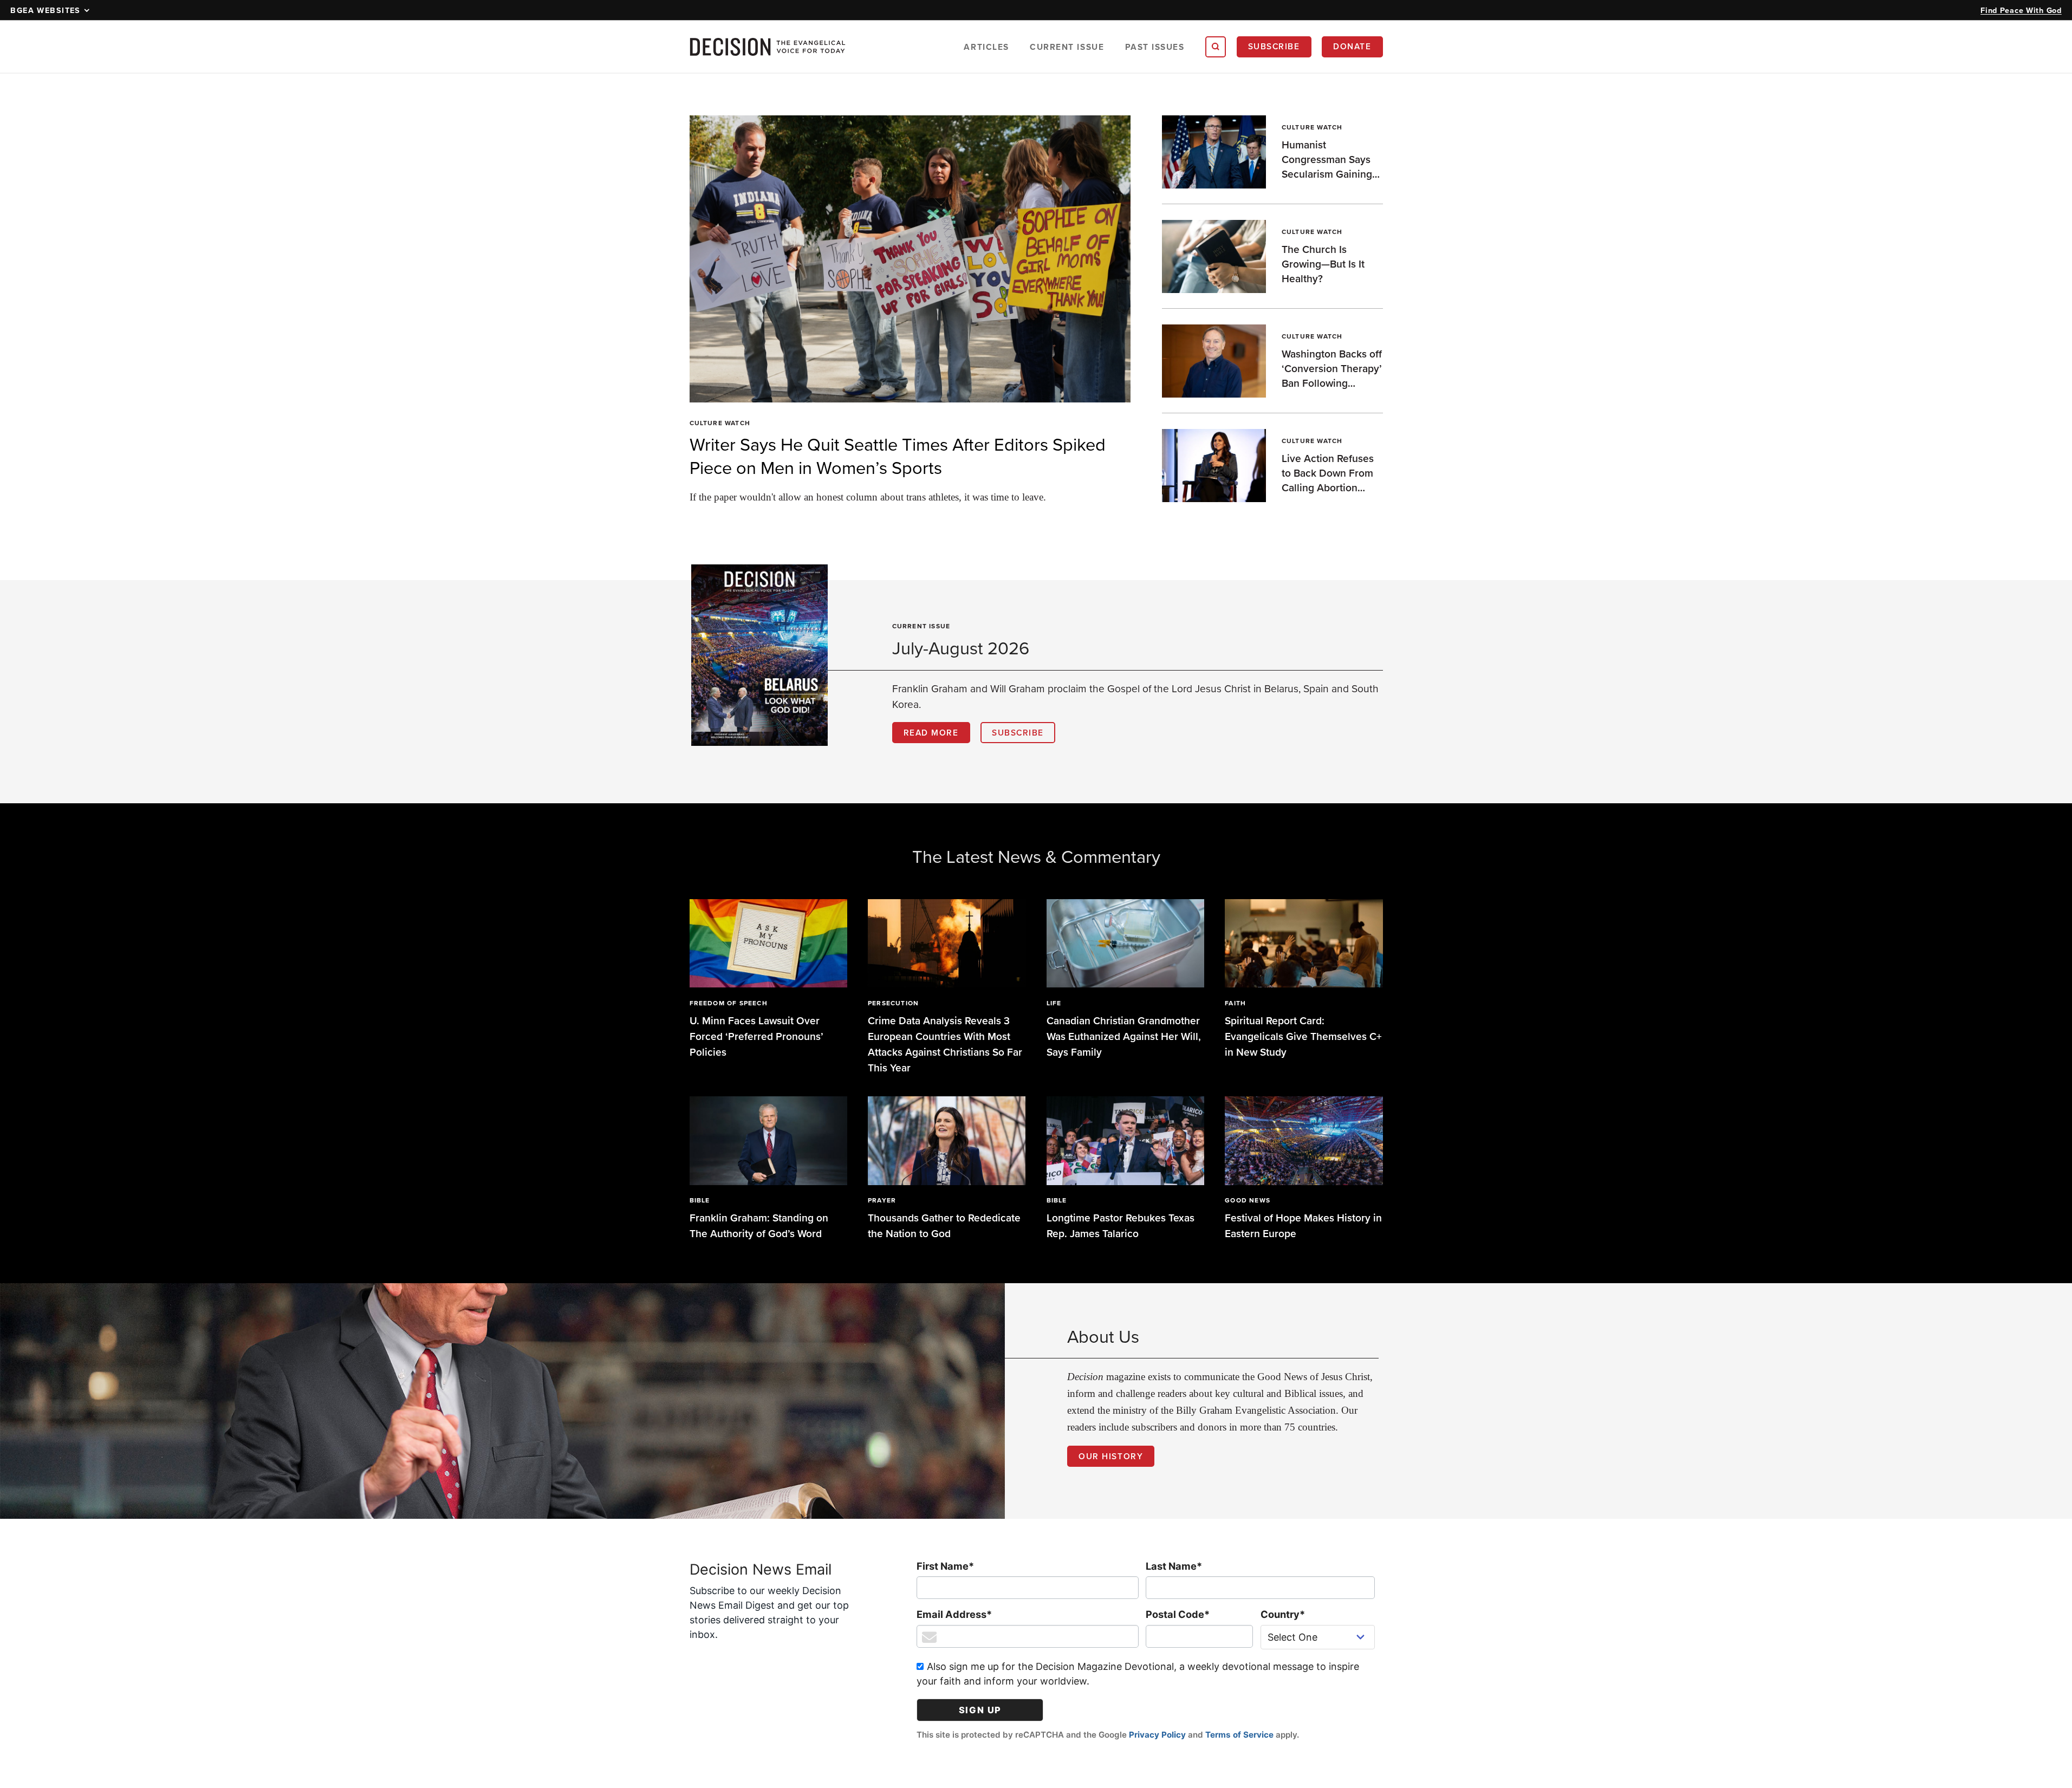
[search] (1216, 47)
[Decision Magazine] (768, 47)
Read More (931, 732)
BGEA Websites (46, 10)
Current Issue (1067, 47)
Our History (1111, 1456)
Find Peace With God (2021, 10)
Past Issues (1155, 47)
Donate (1352, 46)
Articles (986, 47)
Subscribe (1274, 46)
